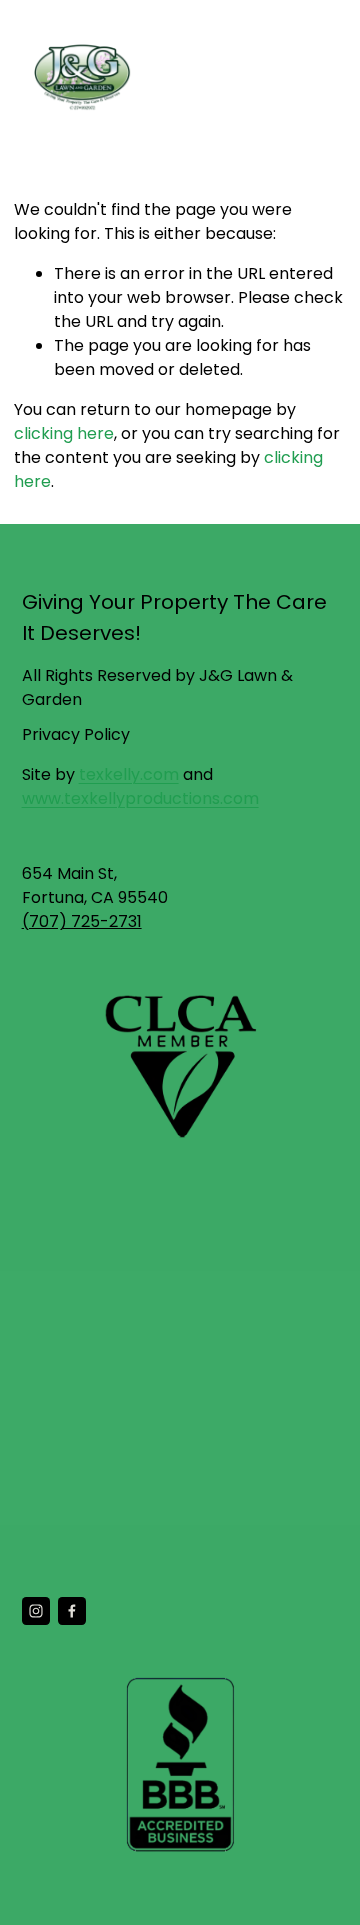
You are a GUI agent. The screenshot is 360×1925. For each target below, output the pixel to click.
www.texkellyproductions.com (140, 798)
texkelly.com (129, 774)
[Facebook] (72, 1611)
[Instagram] (36, 1611)
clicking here (64, 433)
